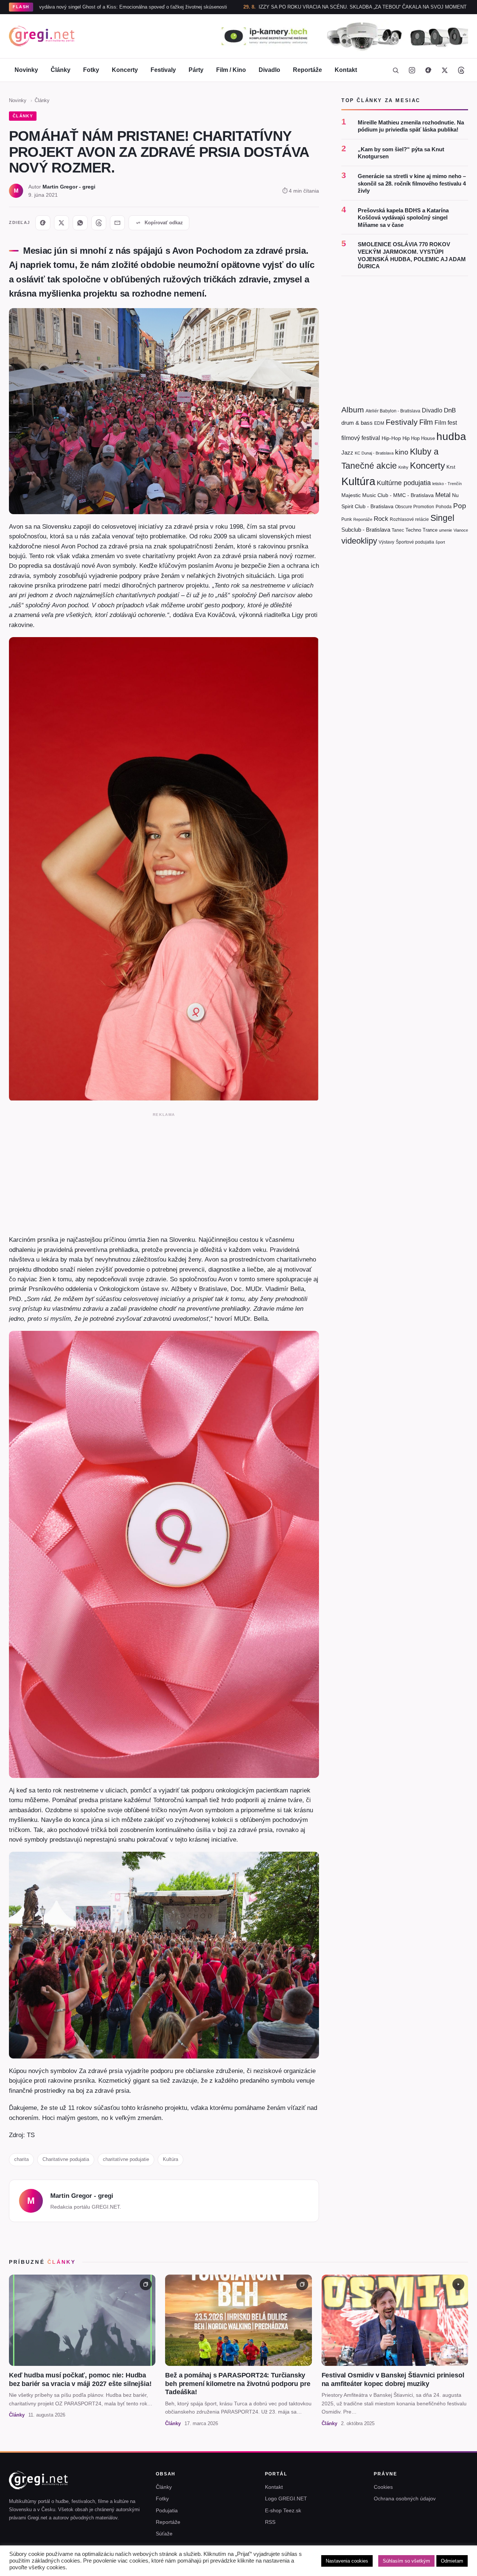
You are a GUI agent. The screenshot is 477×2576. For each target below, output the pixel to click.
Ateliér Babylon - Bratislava (393, 411)
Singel (442, 518)
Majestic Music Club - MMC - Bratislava (388, 495)
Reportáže (307, 70)
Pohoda (444, 507)
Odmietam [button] (452, 2561)
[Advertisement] (164, 1172)
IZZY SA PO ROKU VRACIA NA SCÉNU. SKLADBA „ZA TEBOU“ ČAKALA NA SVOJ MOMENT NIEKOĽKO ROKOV (276, 7)
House (428, 438)
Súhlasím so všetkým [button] (406, 2561)
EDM (379, 423)
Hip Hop (411, 438)
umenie (446, 530)
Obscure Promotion (415, 507)
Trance (430, 530)
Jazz (347, 452)
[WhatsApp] (80, 223)
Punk (347, 519)
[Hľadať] (395, 70)
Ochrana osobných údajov (405, 2499)
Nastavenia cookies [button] (347, 2561)
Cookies (383, 2487)
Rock (381, 519)
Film (426, 422)
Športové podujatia (415, 542)
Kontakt (346, 70)
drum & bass (357, 423)
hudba (451, 436)
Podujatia (167, 2510)
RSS (270, 2522)
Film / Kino (231, 70)
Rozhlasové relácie (409, 519)
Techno (413, 530)
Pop (460, 506)
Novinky (26, 70)
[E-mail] (117, 223)
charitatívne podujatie (126, 2159)
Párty (196, 70)
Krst (451, 467)
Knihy (403, 467)
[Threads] (461, 70)
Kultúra (170, 2159)
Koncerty (125, 70)
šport (440, 542)
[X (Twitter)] (445, 70)
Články (61, 70)
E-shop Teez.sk (283, 2510)
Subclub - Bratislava (366, 530)
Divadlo (269, 70)
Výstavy (386, 542)
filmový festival (361, 438)
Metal (443, 495)
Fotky (91, 70)
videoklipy (359, 541)
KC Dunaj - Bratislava (374, 453)
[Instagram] (412, 70)
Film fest (446, 423)
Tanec (398, 530)
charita (21, 2159)
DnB (450, 410)
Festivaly (163, 70)
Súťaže (164, 2534)
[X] (61, 223)
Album (353, 410)
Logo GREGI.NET (286, 2499)
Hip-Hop (391, 438)
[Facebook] (428, 70)
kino (402, 452)
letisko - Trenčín (447, 484)
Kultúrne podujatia (404, 483)
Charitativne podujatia (66, 2159)
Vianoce (461, 530)
